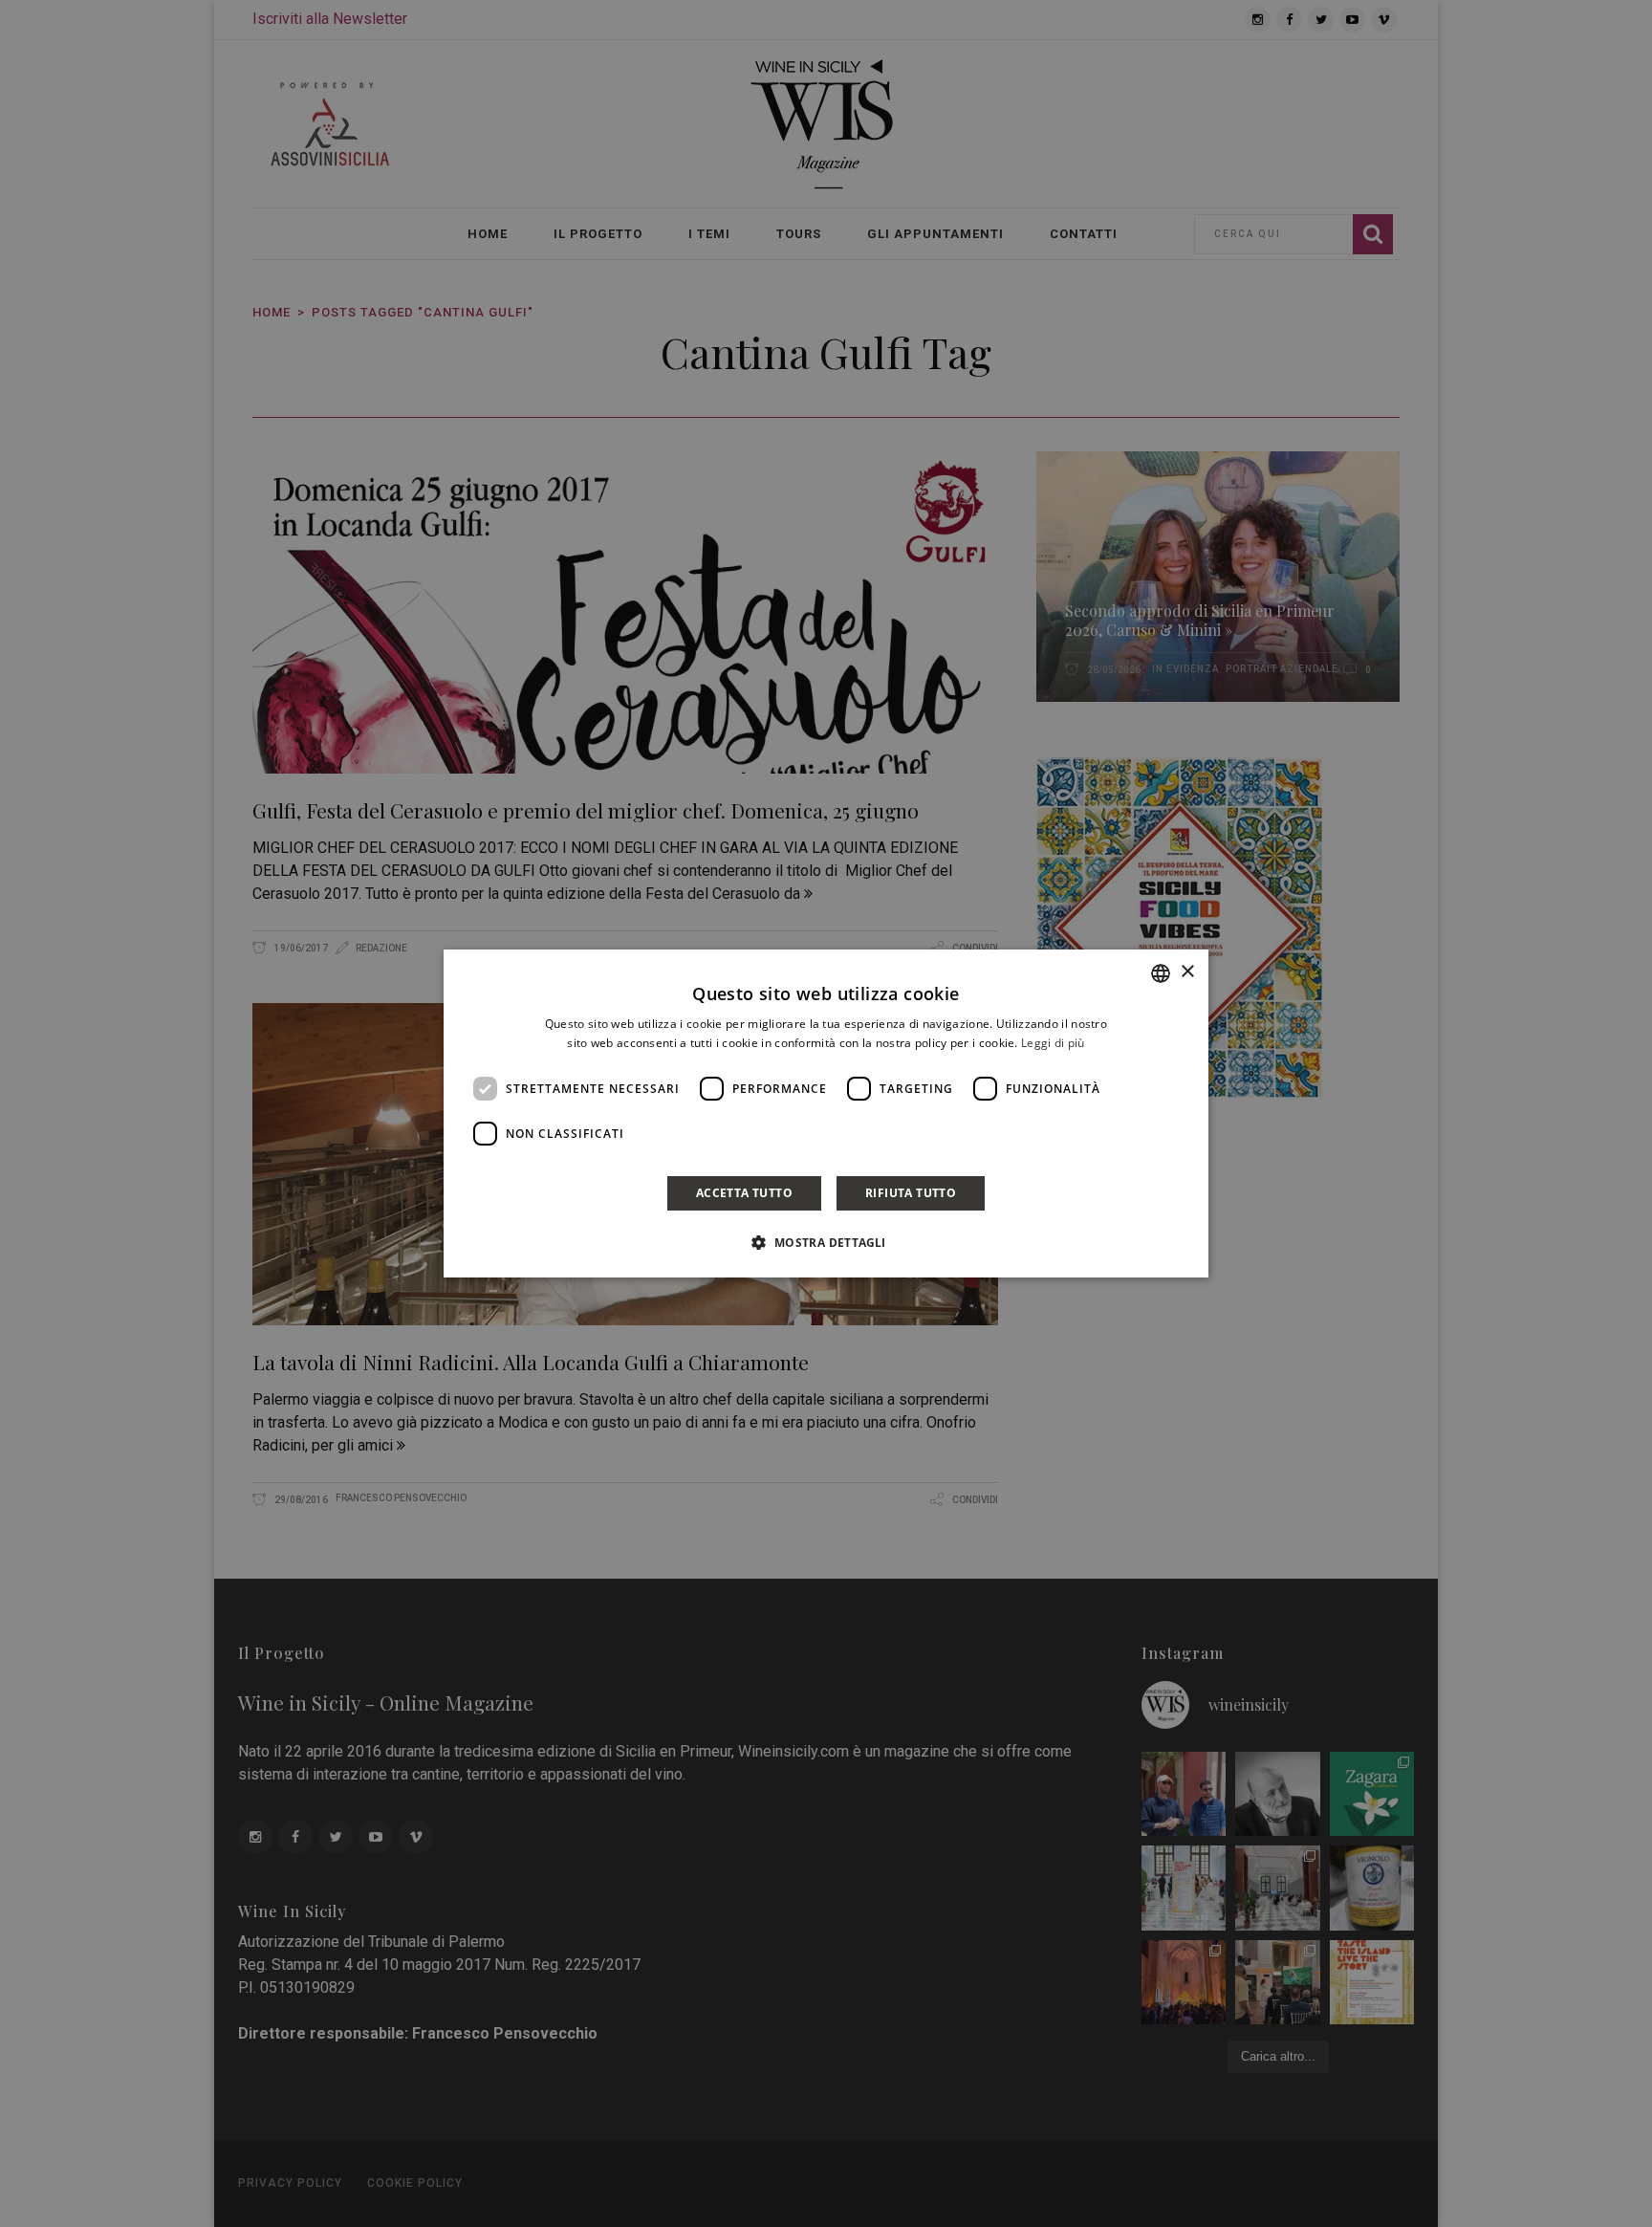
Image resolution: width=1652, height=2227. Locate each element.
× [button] (1187, 972)
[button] (826, 1242)
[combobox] (1161, 973)
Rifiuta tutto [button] (911, 1193)
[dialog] (826, 1114)
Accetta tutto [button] (744, 1193)
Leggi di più (1053, 1043)
